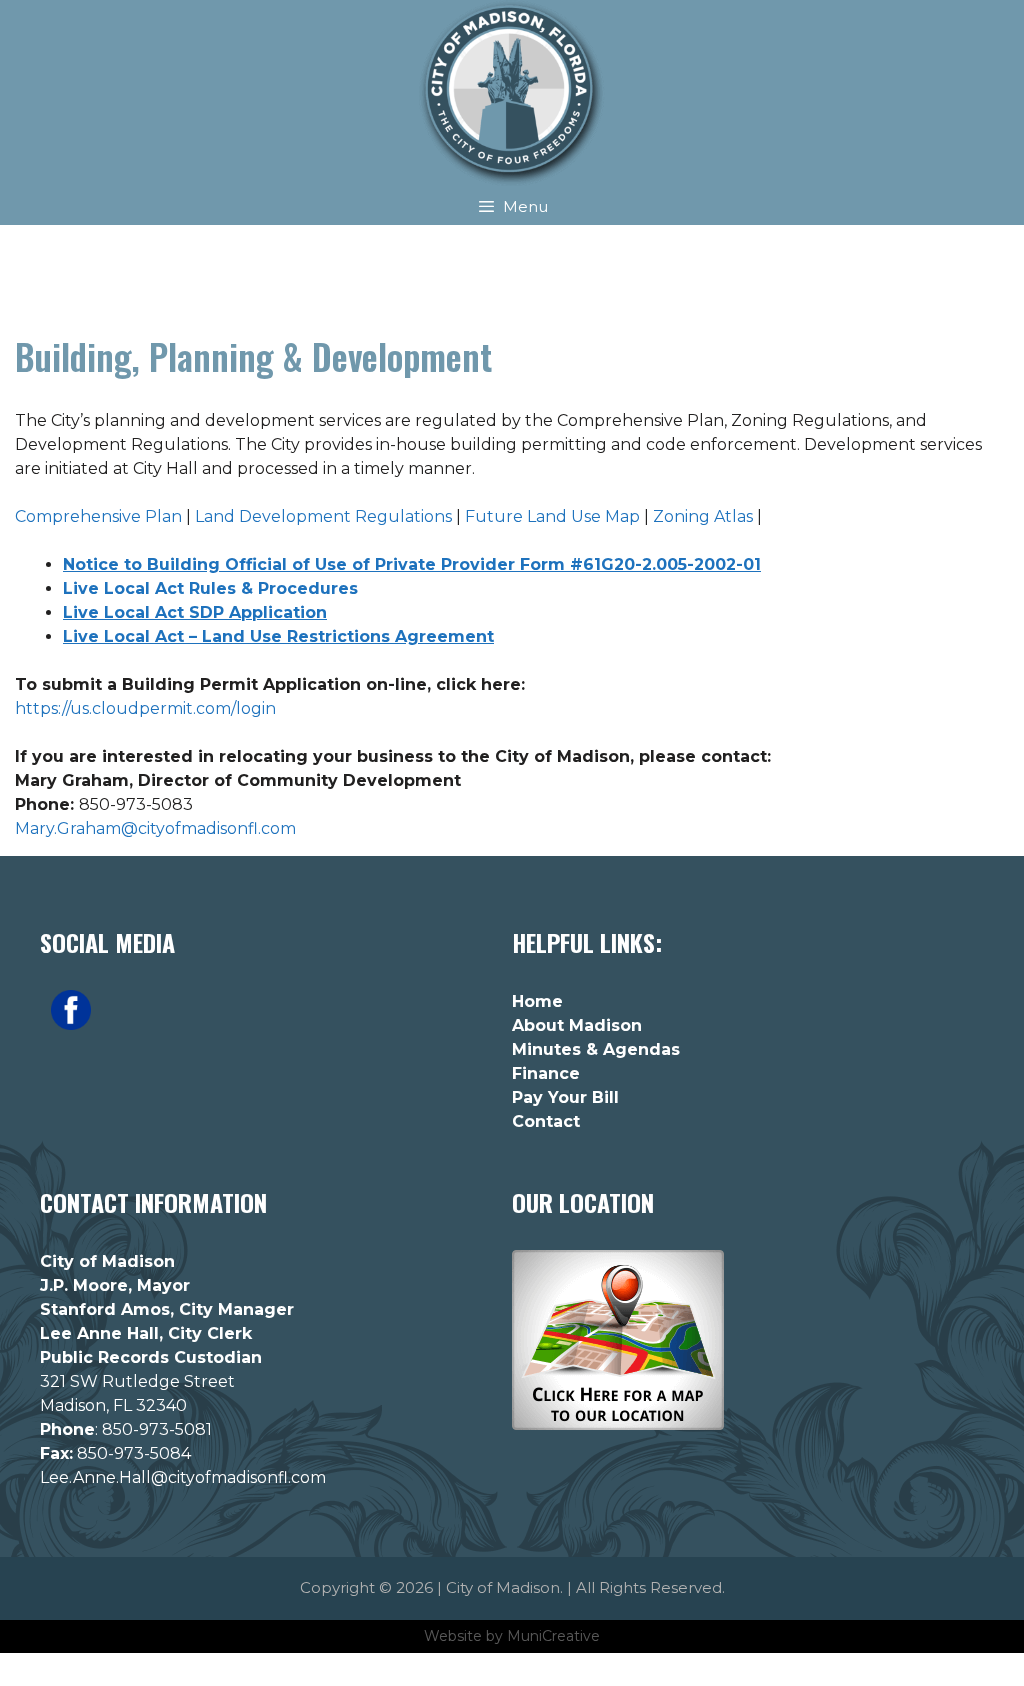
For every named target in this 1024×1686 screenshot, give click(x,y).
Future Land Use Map (552, 516)
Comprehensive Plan (98, 516)
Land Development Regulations (323, 516)
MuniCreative (553, 1636)
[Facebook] (71, 1025)
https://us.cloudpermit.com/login (145, 708)
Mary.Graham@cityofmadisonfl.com (155, 828)
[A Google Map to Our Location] (618, 1425)
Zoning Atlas (703, 516)
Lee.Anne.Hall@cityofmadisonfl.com (183, 1477)
